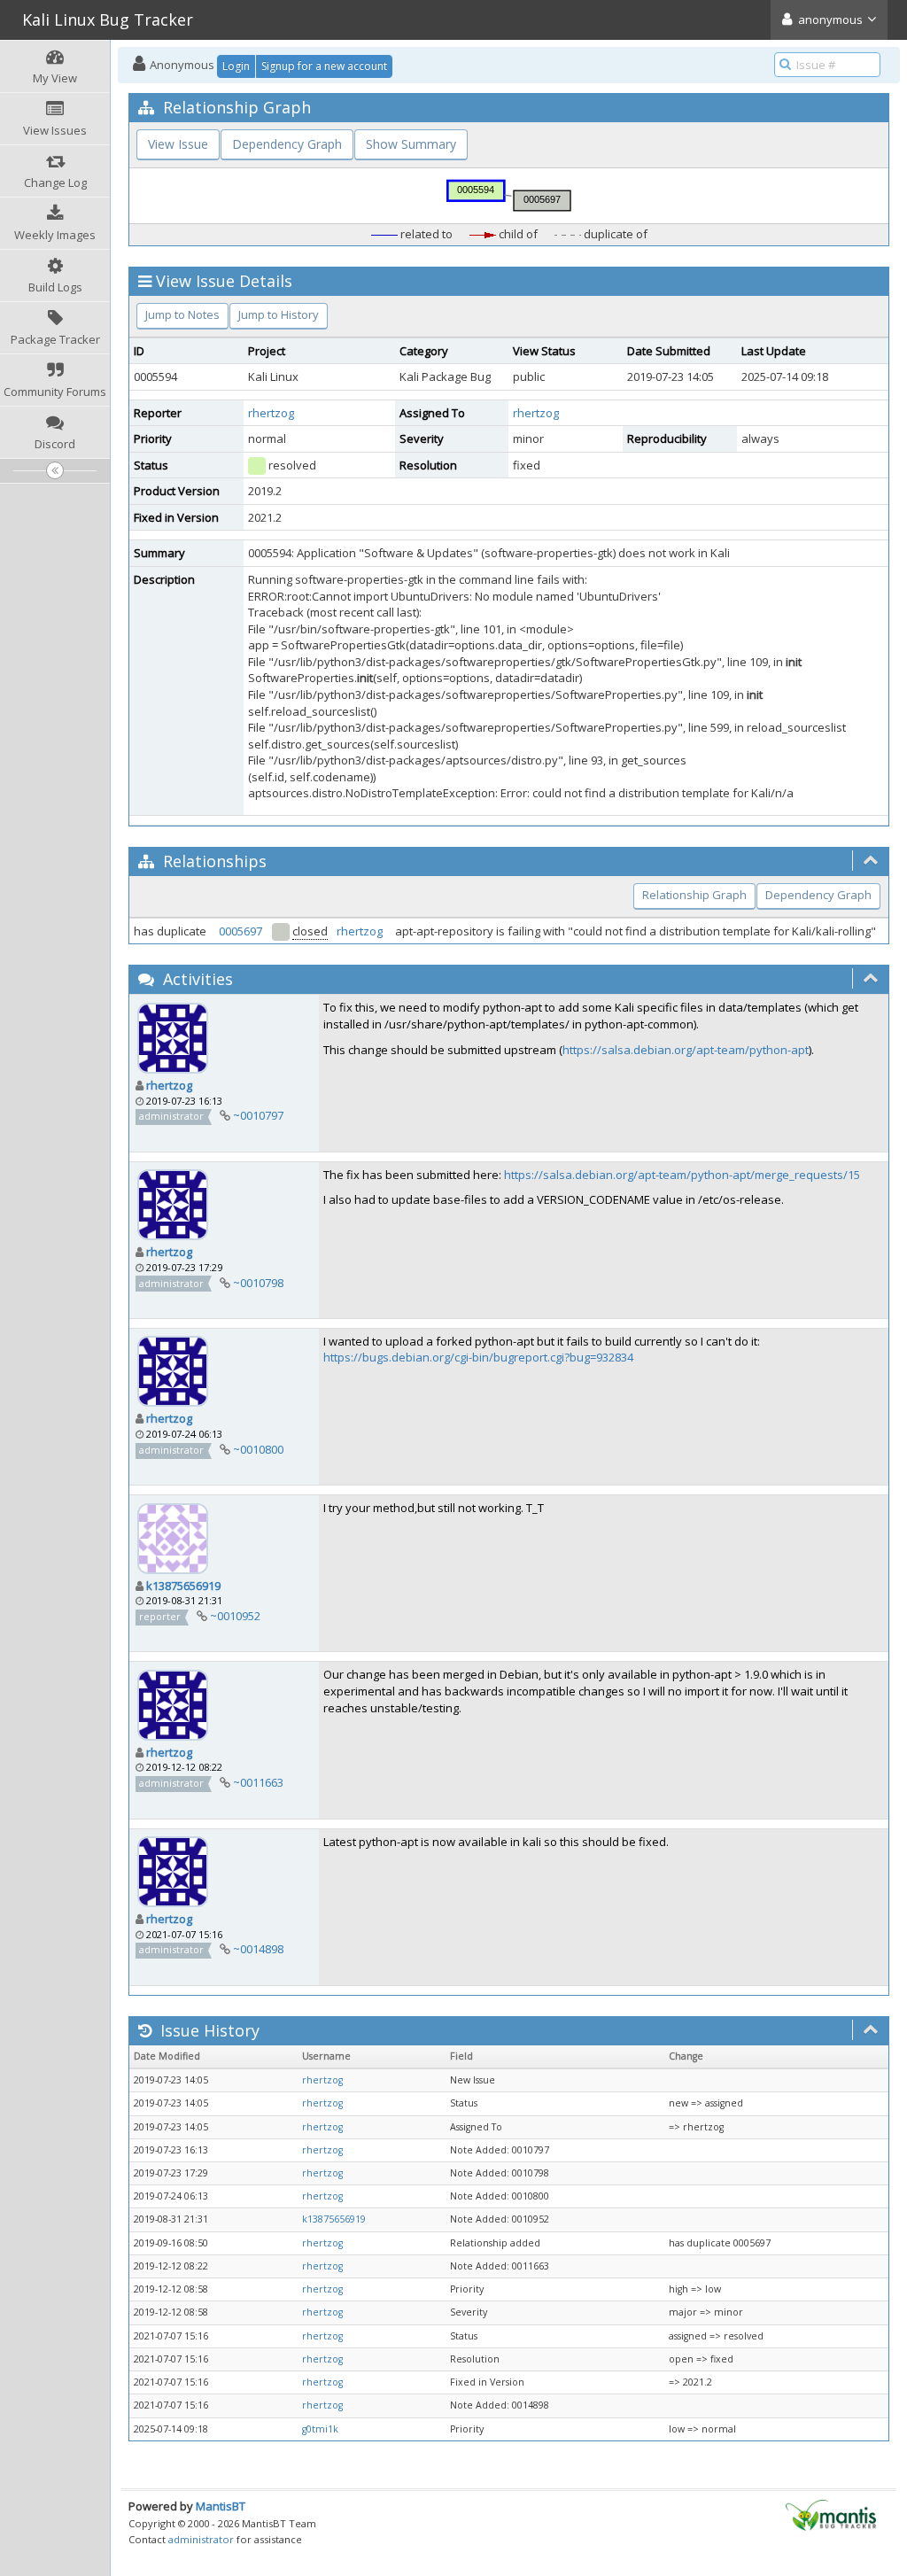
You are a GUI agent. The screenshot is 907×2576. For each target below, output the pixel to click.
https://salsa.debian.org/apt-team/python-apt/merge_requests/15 (682, 1175)
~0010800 (258, 1449)
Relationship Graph (694, 895)
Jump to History (279, 314)
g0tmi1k (320, 2429)
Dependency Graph (287, 144)
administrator (201, 2539)
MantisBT (221, 2506)
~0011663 (258, 1782)
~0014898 (258, 1949)
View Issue (178, 144)
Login (236, 66)
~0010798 (258, 1283)
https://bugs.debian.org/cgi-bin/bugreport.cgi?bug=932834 (478, 1357)
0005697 (240, 931)
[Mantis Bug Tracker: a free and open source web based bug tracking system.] (831, 2514)
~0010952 (235, 1616)
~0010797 (258, 1115)
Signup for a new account (324, 66)
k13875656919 (183, 1586)
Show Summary (411, 144)
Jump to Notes (182, 314)
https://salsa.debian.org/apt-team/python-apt (686, 1050)
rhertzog (271, 413)
